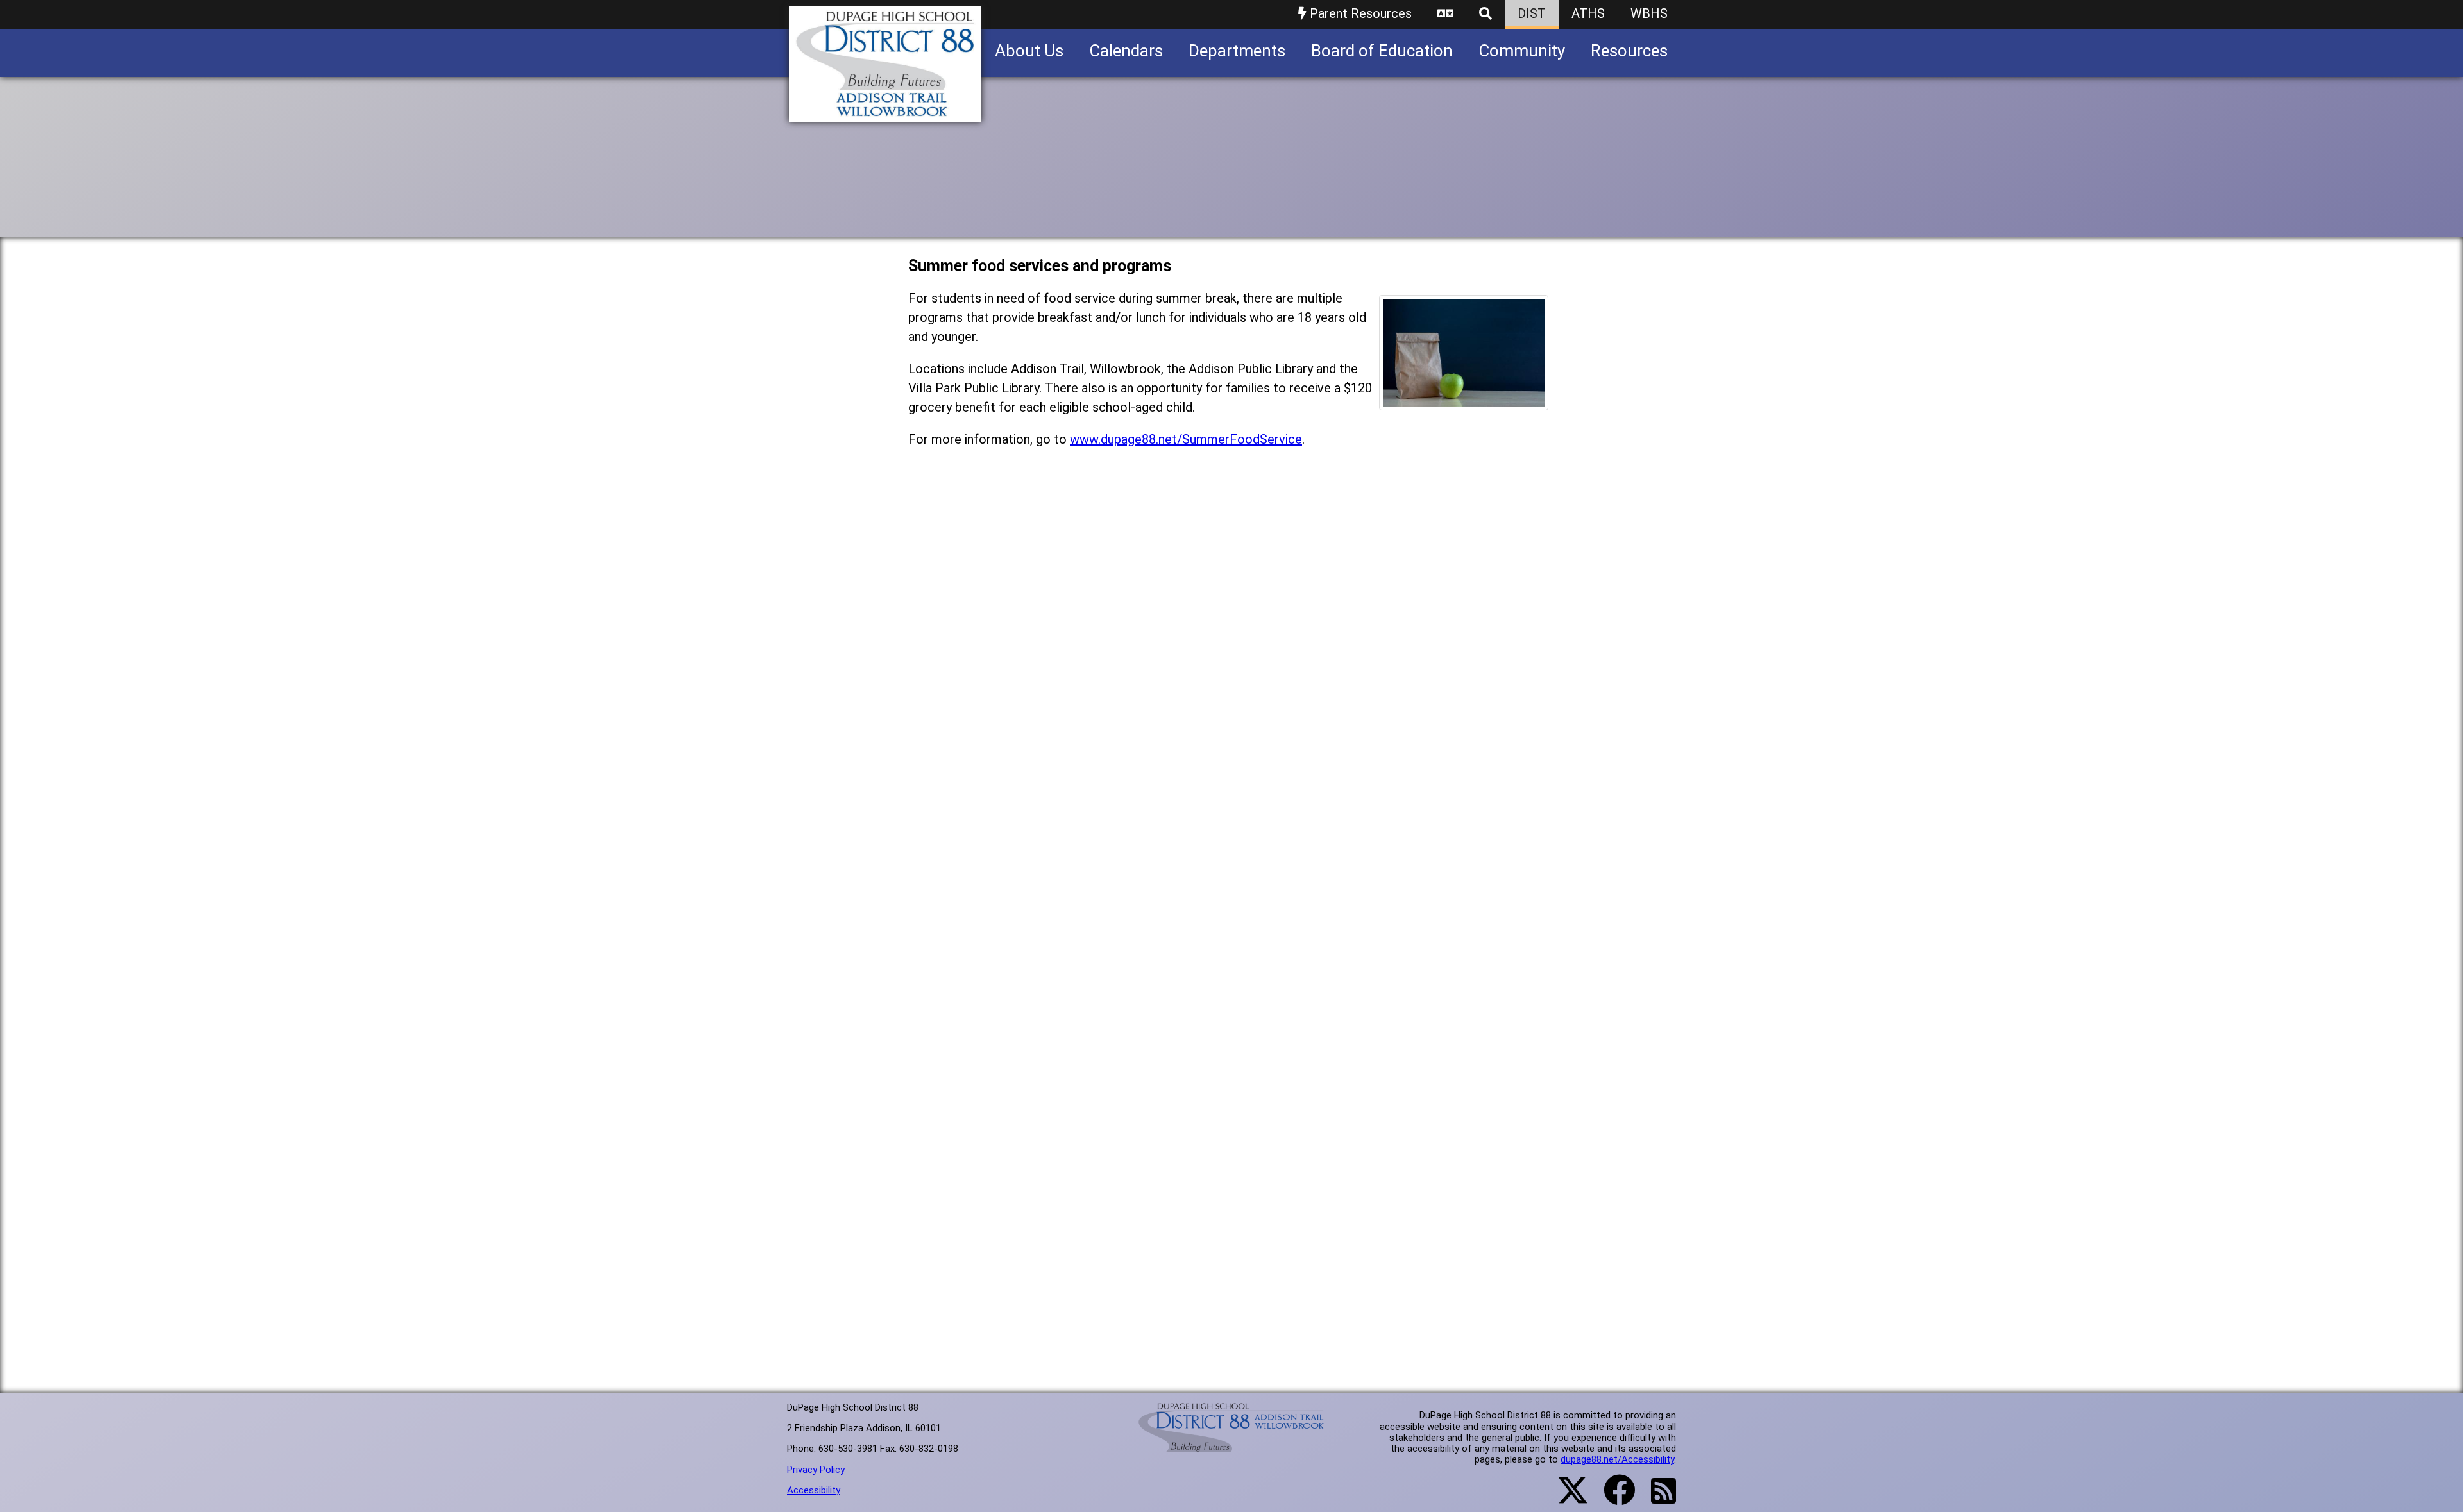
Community (1522, 51)
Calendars (1126, 51)
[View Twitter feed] (1566, 1498)
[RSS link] (1657, 1499)
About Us (1029, 51)
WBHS (1649, 13)
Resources (1629, 51)
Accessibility (814, 1490)
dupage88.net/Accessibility (1617, 1459)
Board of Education (1382, 51)
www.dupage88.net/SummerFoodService (1186, 439)
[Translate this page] (1445, 14)
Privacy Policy (816, 1470)
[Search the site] (1485, 14)
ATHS (1588, 13)
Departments (1237, 51)
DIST (1532, 13)
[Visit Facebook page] (1612, 1498)
